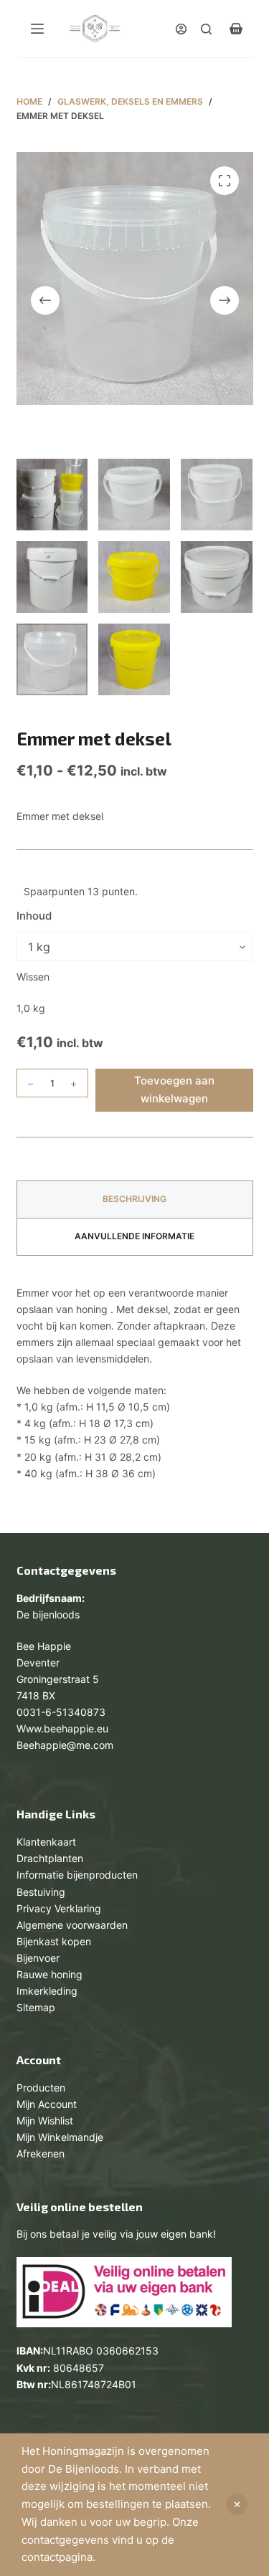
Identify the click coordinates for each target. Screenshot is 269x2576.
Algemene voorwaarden (72, 1925)
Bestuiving (41, 1892)
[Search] (206, 29)
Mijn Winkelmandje (60, 2137)
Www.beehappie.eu (62, 1728)
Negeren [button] (237, 2504)
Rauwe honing (49, 1974)
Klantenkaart (46, 1842)
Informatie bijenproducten (77, 1875)
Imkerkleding (47, 1991)
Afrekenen (41, 2153)
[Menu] (37, 29)
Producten (41, 2088)
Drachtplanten (50, 1858)
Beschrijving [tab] (134, 1199)
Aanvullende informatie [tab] (134, 1236)
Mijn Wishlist (45, 2121)
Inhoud (34, 916)
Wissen (33, 977)
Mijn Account (47, 2104)
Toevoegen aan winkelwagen (174, 1089)
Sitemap (36, 2007)
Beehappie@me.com (65, 1745)
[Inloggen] (181, 29)
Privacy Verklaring (59, 1908)
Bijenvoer (38, 1958)
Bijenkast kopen (54, 1941)
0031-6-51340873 (61, 1712)
